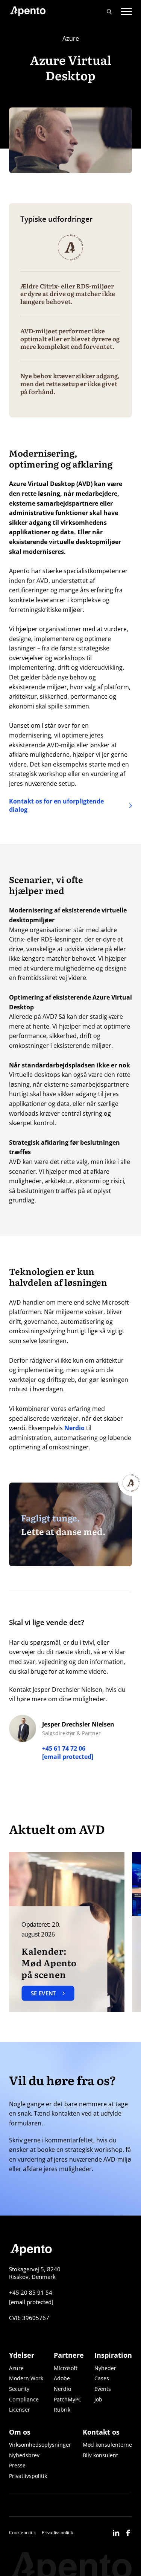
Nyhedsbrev (24, 2455)
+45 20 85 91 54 (31, 2292)
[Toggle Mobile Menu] (126, 11)
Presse (17, 2465)
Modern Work (26, 2378)
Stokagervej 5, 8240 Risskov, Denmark (35, 2273)
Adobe (62, 2378)
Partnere (69, 2355)
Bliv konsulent (100, 2455)
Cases (102, 2378)
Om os (20, 2432)
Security (19, 2389)
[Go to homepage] (28, 11)
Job (98, 2399)
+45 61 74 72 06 (64, 1748)
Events (103, 2389)
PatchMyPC (68, 2399)
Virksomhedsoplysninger (40, 2445)
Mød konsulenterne (107, 2445)
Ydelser (22, 2355)
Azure (16, 2368)
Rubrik (62, 2410)
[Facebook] (128, 2532)
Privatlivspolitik (28, 2476)
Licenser (20, 2410)
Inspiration (113, 2355)
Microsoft (66, 2368)
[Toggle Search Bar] (109, 11)
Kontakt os (101, 2432)
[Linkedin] (116, 2532)
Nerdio (74, 1428)
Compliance (24, 2399)
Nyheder (105, 2368)
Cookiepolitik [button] (22, 2532)
